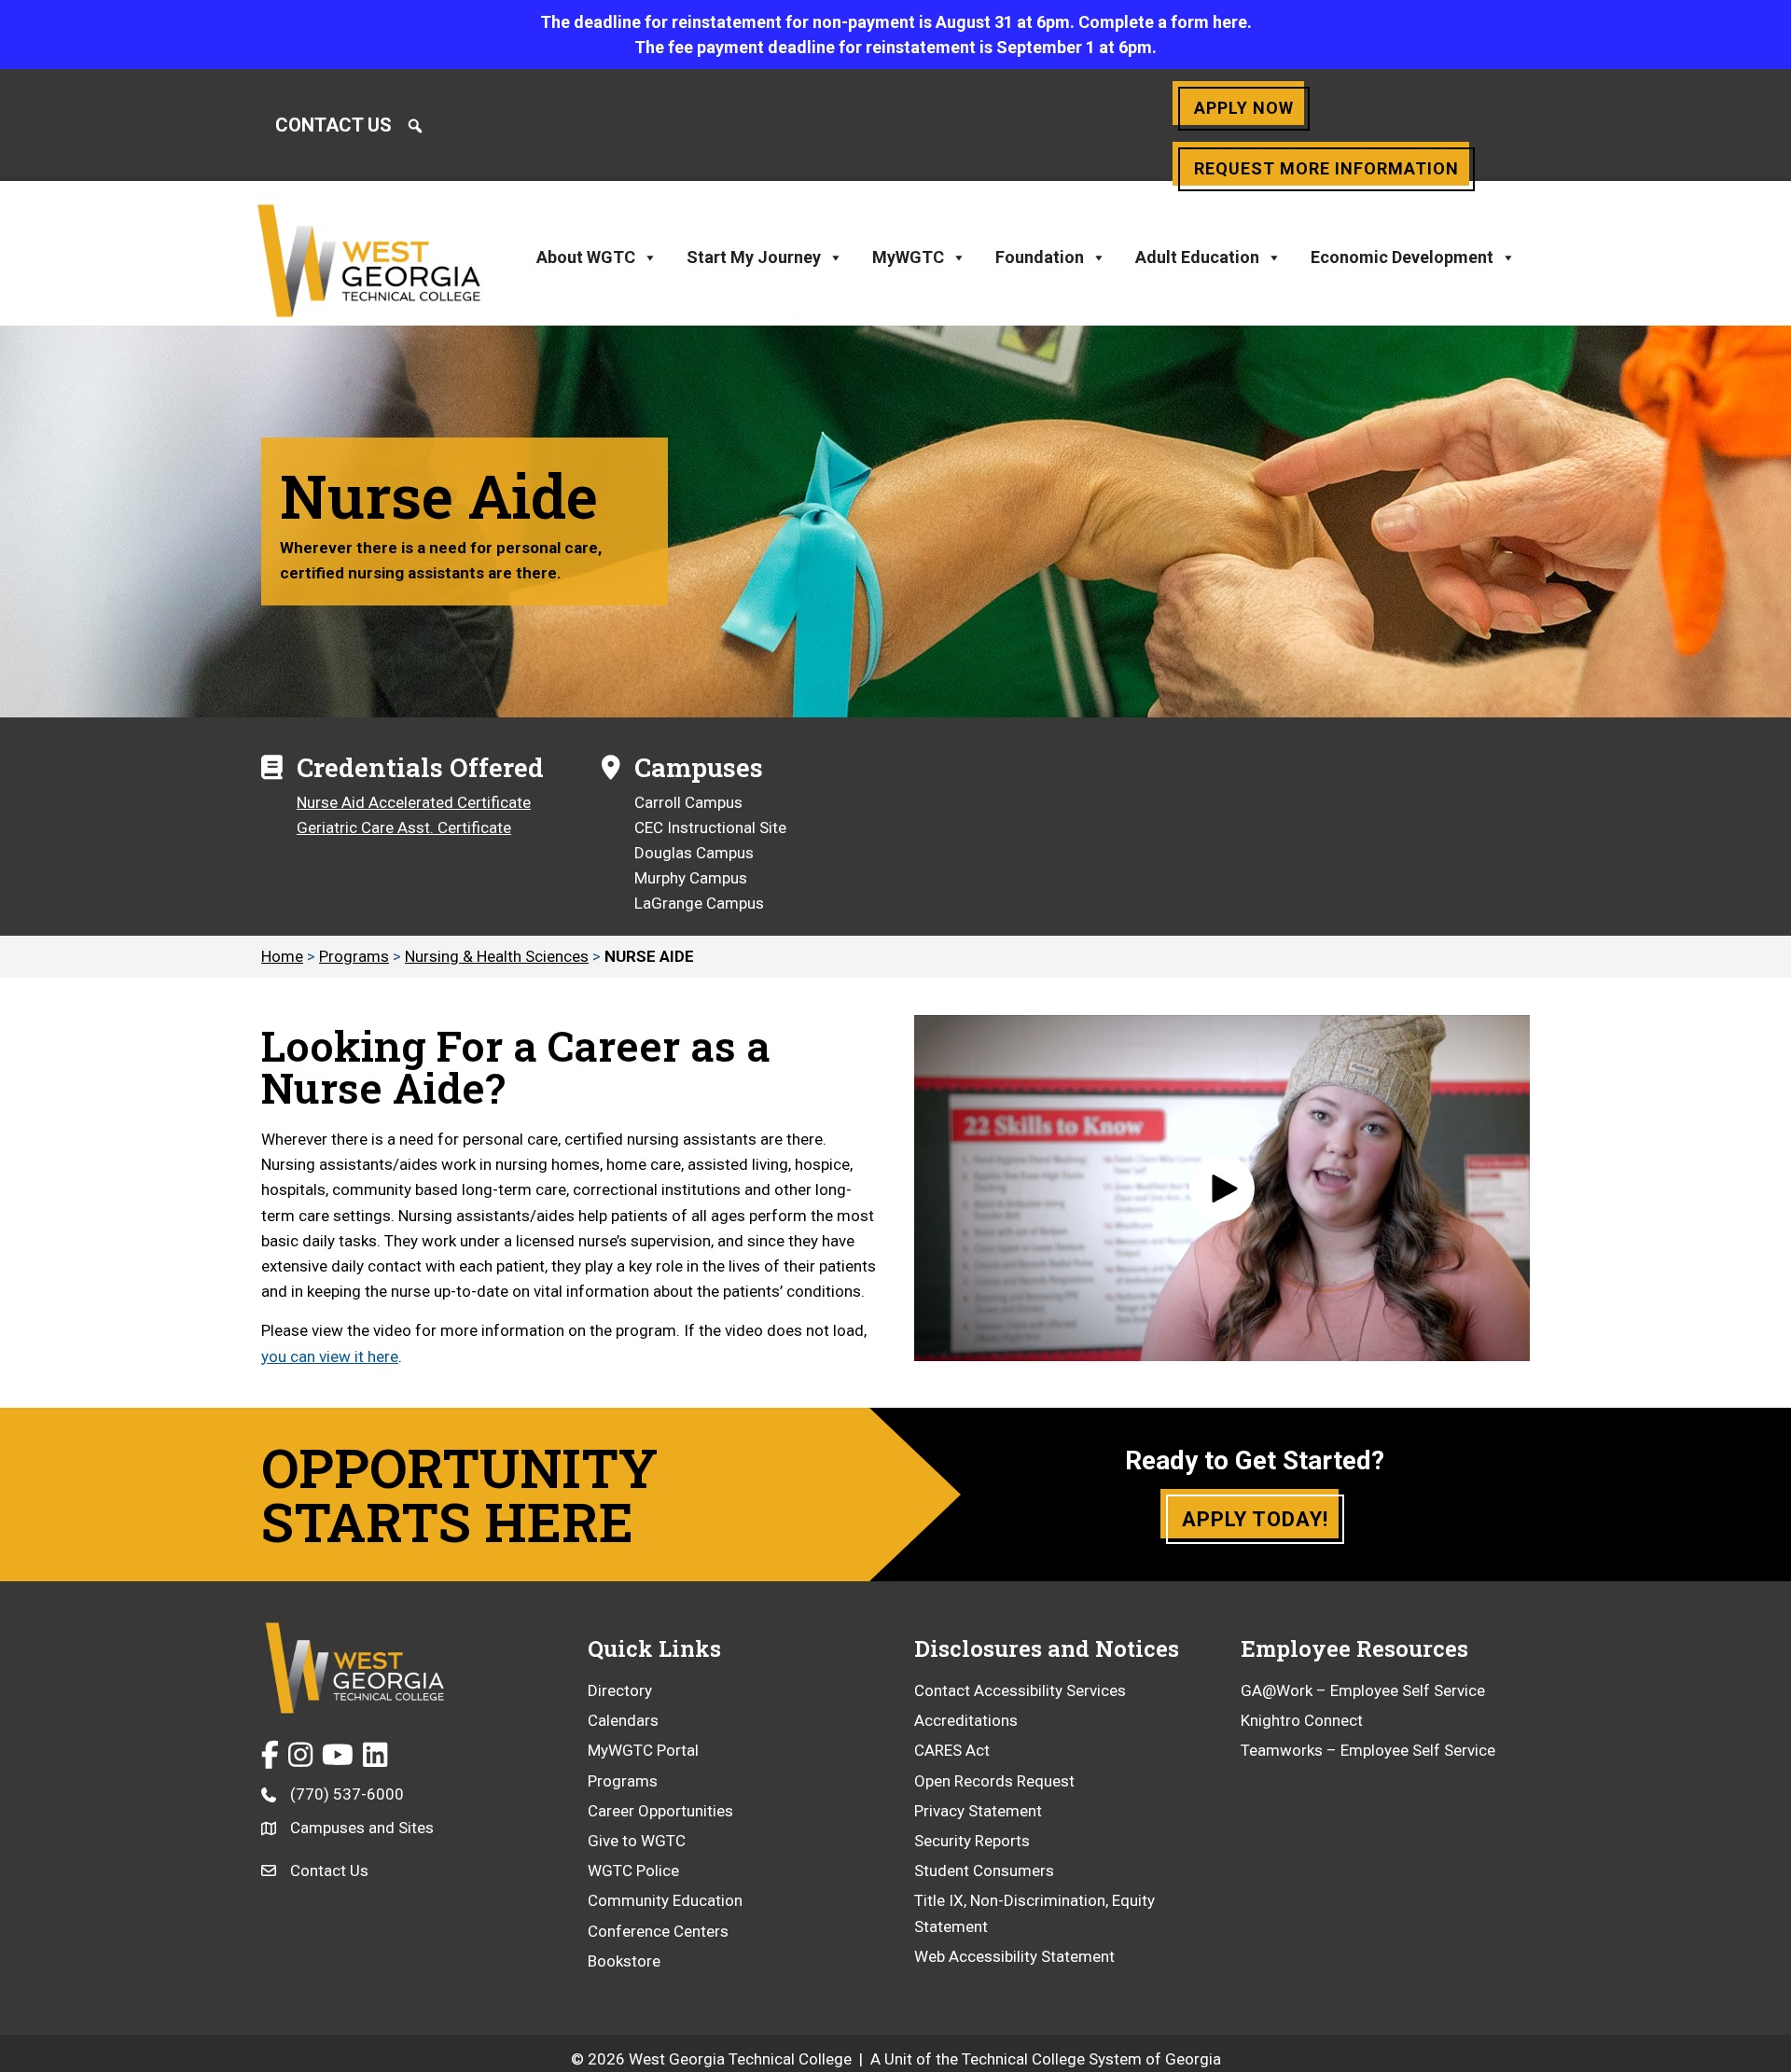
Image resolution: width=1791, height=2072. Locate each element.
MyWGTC (908, 257)
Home (282, 956)
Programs (354, 956)
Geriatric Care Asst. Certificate (404, 827)
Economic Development (1402, 257)
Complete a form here (1163, 22)
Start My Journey (754, 257)
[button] (415, 126)
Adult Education (1197, 257)
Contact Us (333, 125)
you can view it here (330, 1356)
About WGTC (586, 257)
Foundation (1040, 257)
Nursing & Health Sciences (497, 956)
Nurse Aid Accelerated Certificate (414, 802)
